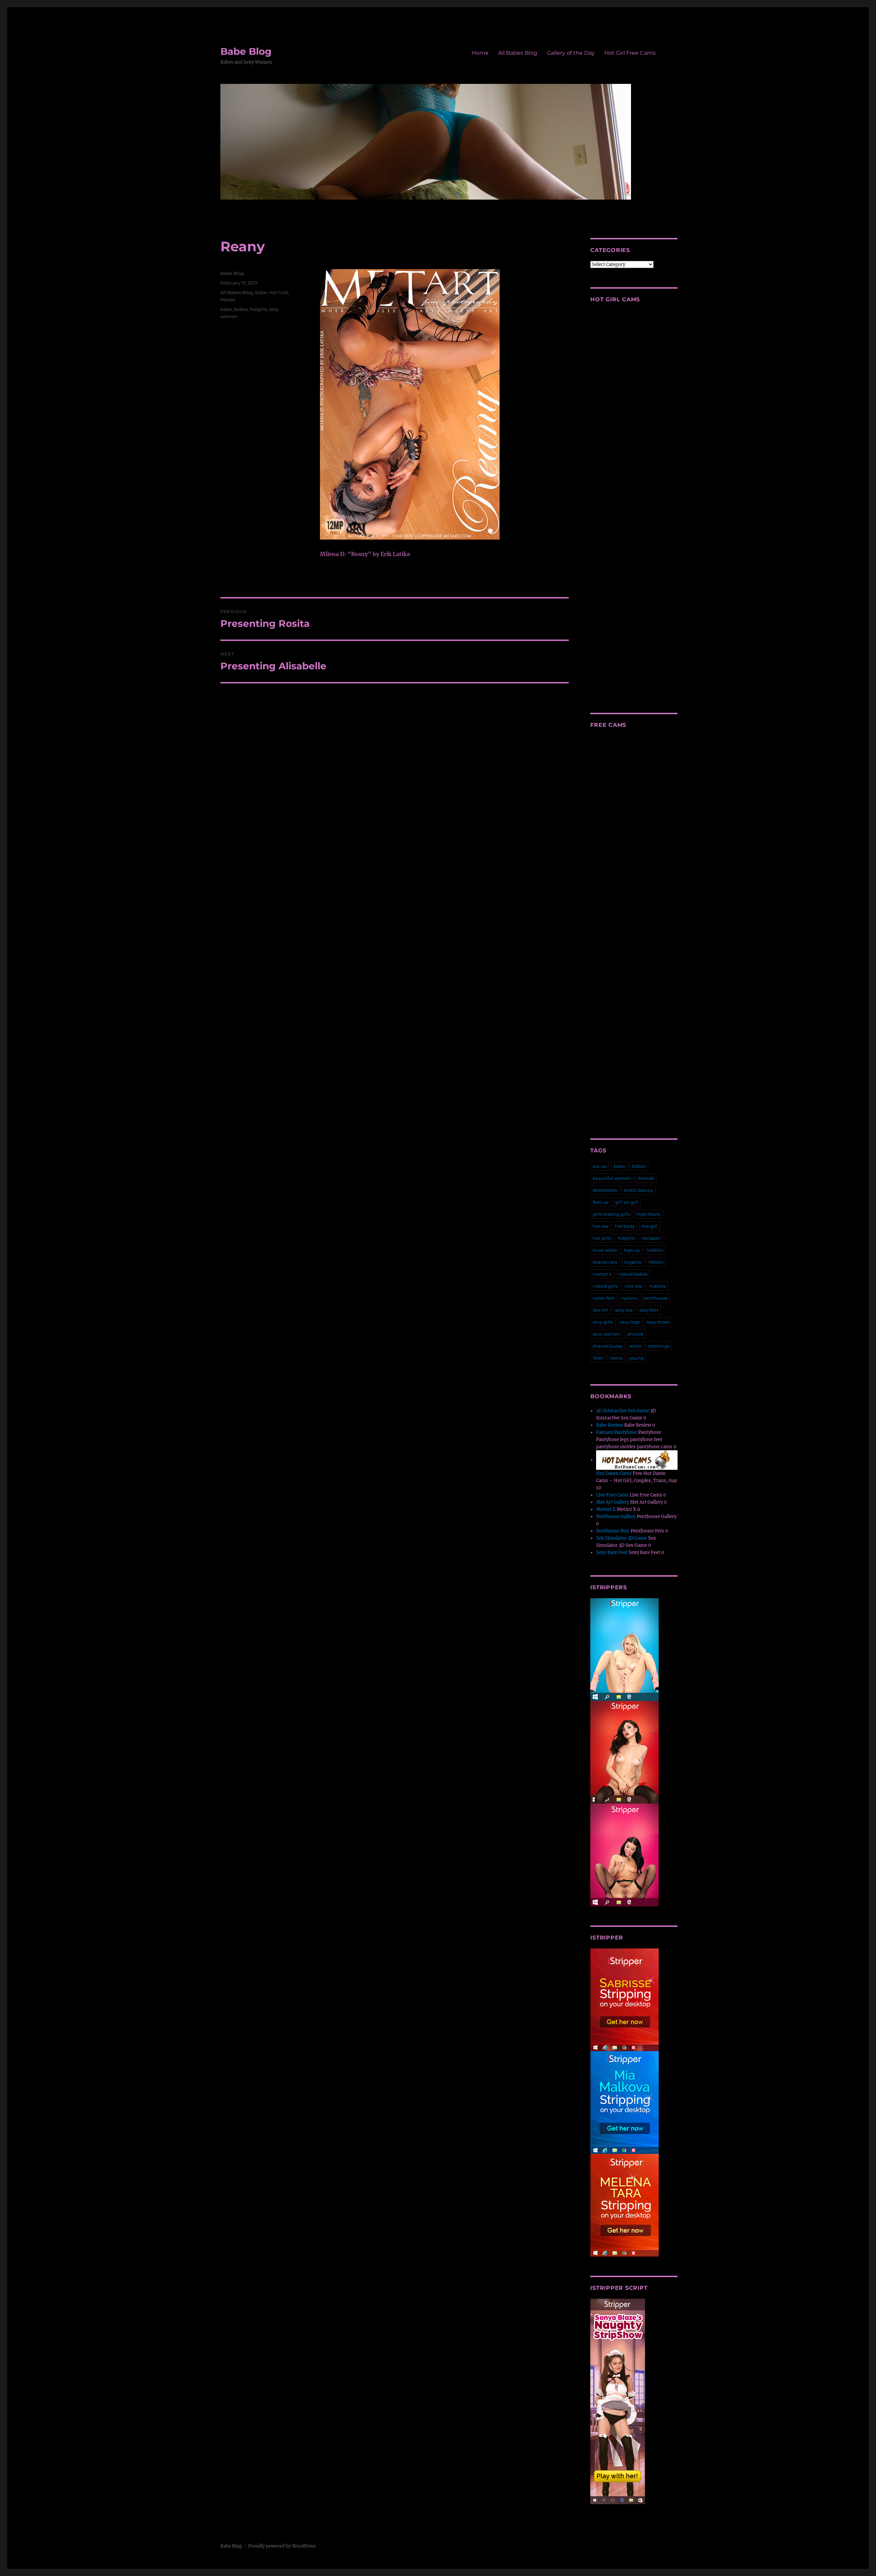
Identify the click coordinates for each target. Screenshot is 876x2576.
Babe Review (610, 1425)
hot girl (650, 1226)
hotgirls (258, 309)
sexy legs (630, 1322)
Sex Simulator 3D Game (622, 1538)
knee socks (605, 1250)
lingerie (633, 1262)
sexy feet (649, 1310)
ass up (600, 1166)
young (636, 1358)
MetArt (228, 300)
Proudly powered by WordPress (282, 2546)
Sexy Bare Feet (612, 1552)
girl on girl (627, 1202)
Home (480, 53)
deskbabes (605, 1190)
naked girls (605, 1286)
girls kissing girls (611, 1214)
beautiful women (612, 1178)
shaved (635, 1334)
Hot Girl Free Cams (630, 53)
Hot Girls (279, 292)
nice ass (633, 1286)
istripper (651, 1238)
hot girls (602, 1238)
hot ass (600, 1226)
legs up (632, 1250)
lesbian (655, 1250)
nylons (629, 1298)
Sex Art (600, 1310)
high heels (648, 1214)
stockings (659, 1346)
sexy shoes (658, 1322)
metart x (602, 1274)
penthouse (655, 1298)
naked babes (633, 1274)
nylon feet (604, 1298)
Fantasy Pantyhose (617, 1432)
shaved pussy (608, 1346)
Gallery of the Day (571, 53)
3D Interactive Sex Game (623, 1411)
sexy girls (603, 1322)
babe (226, 309)
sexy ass (624, 1310)
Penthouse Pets (613, 1531)
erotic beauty (639, 1190)
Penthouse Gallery (616, 1517)
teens (616, 1358)
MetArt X (606, 1509)
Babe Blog (246, 51)
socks (635, 1346)
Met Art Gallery (613, 1502)
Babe (261, 292)
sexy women (607, 1334)
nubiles (657, 1286)
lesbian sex (605, 1262)
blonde (646, 1178)
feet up (601, 1202)
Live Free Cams (612, 1495)
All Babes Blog (518, 53)
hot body (625, 1226)
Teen (598, 1358)
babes (241, 309)
